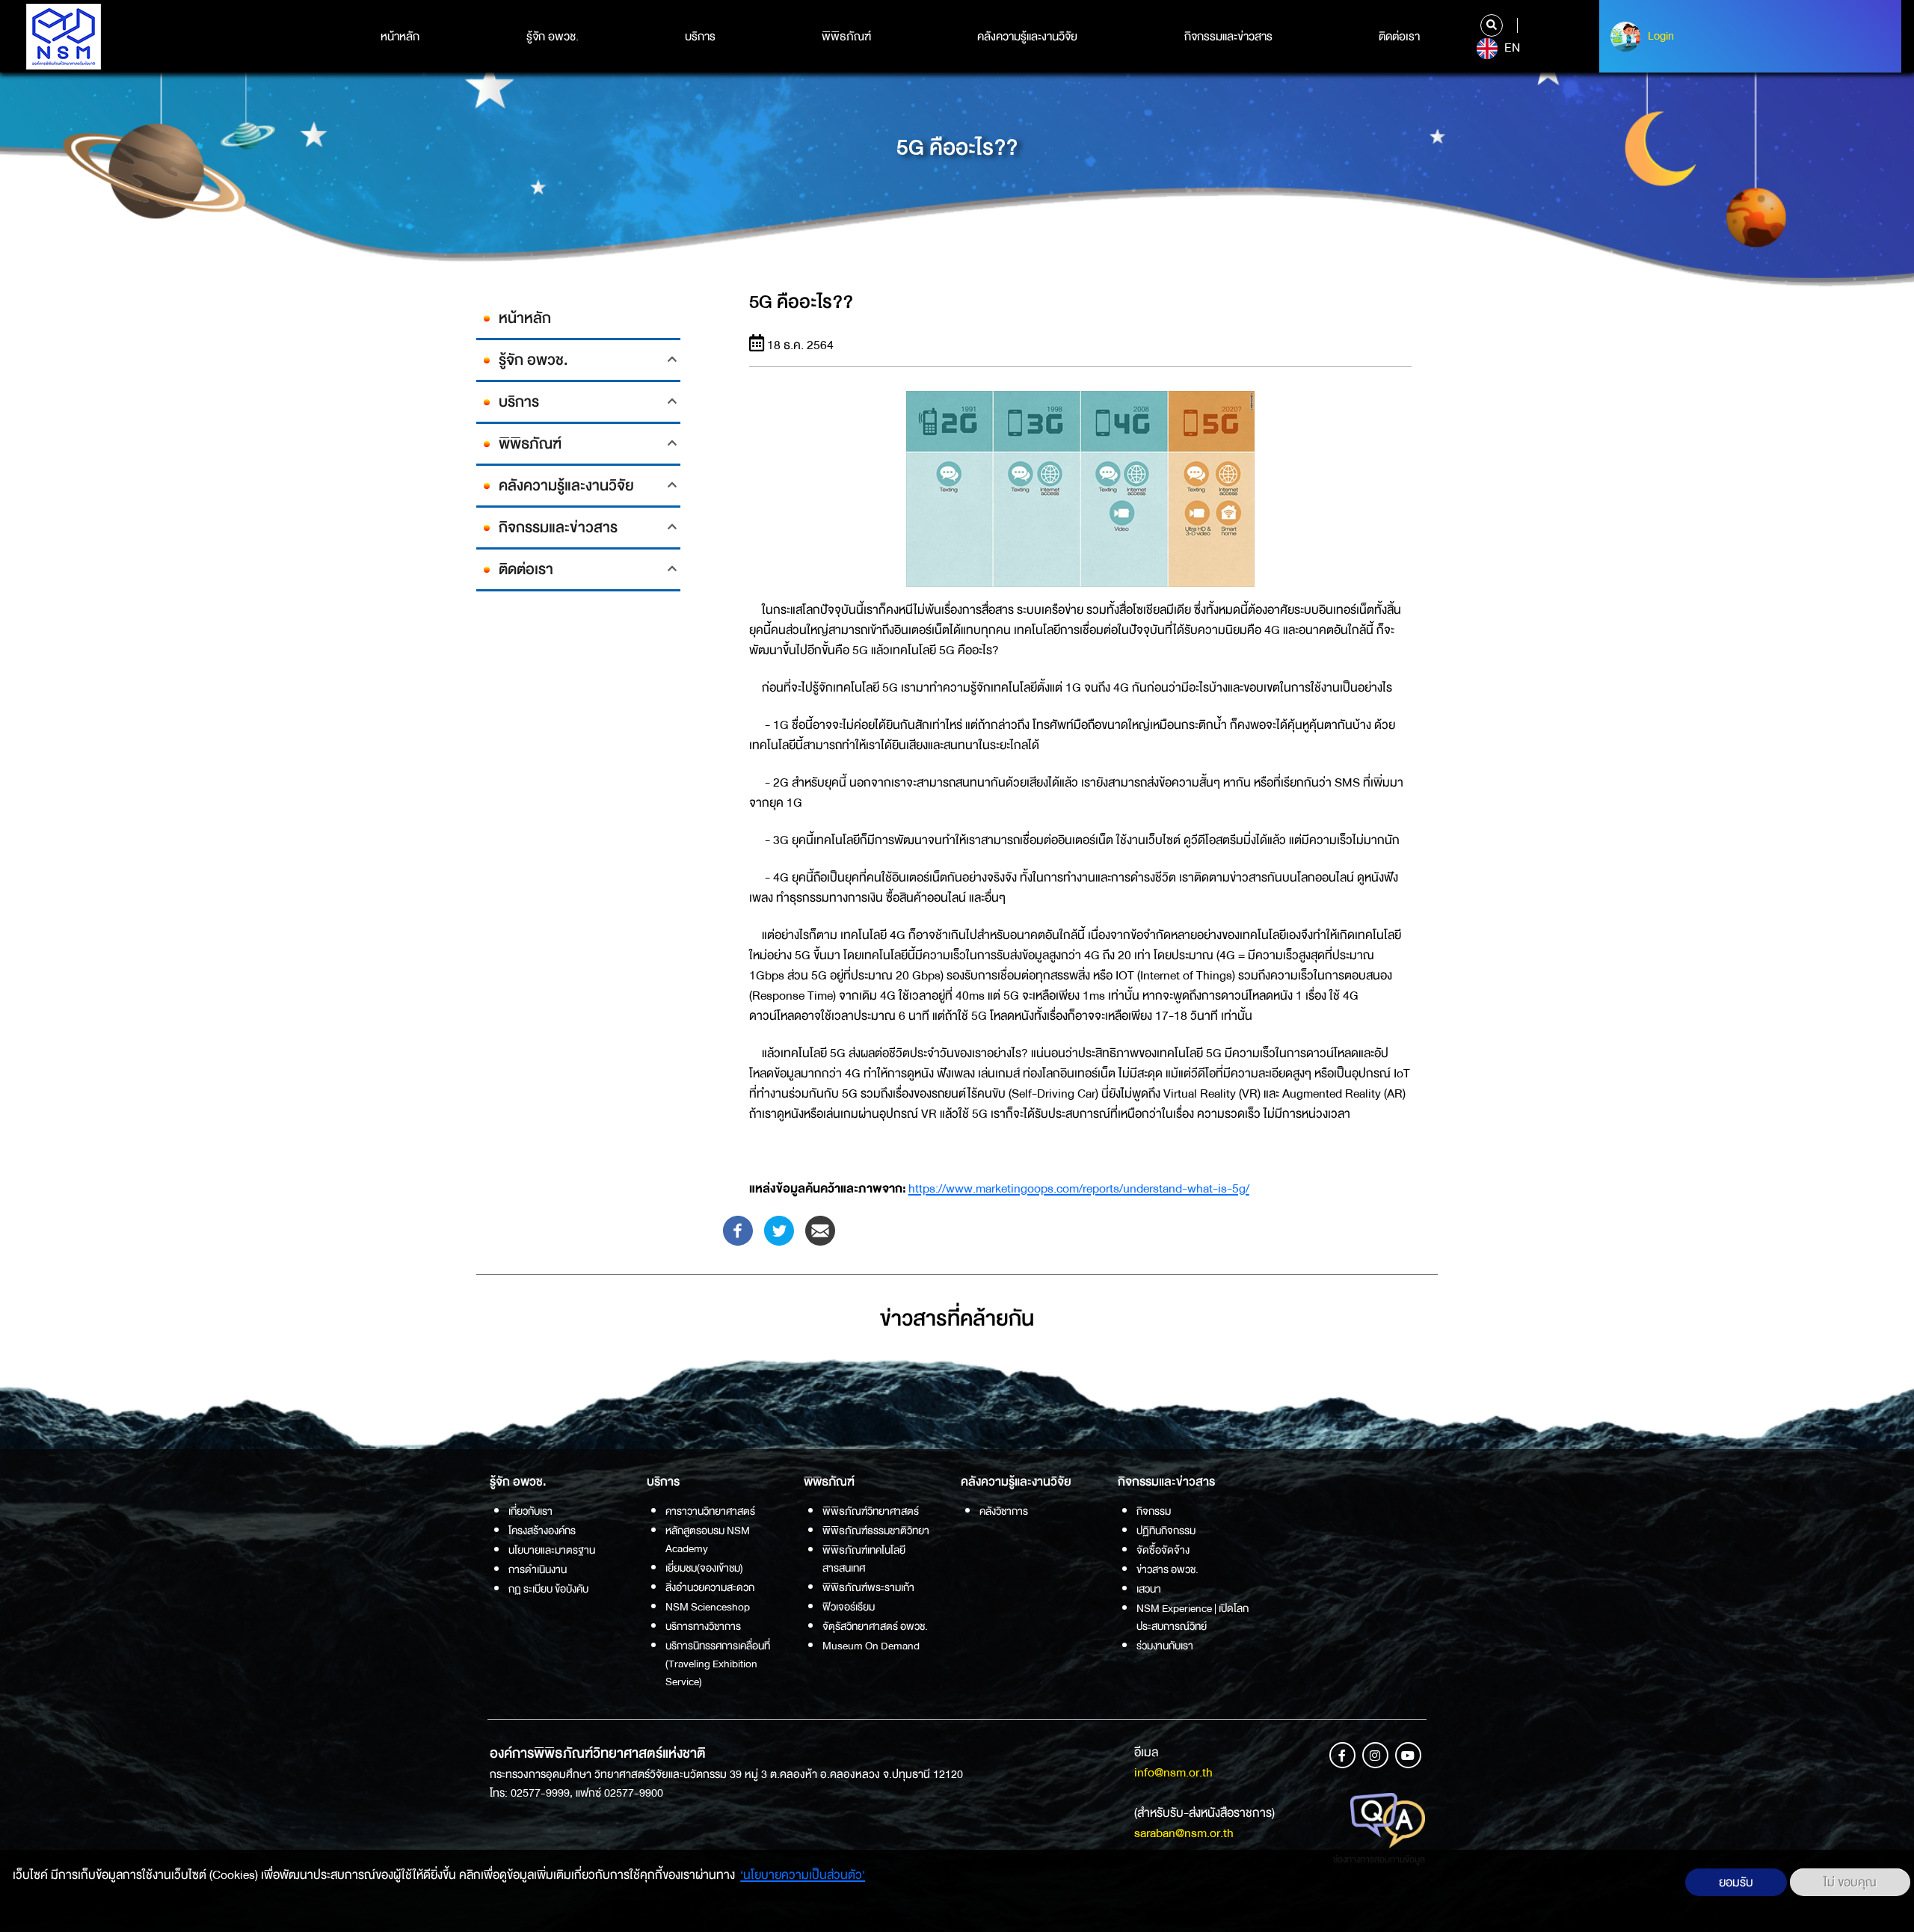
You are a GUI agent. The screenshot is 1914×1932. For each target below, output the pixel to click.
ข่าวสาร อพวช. (1167, 1569)
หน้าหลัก (400, 37)
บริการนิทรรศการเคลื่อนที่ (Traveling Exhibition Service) (718, 1664)
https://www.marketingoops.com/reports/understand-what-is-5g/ (1079, 1188)
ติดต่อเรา (1399, 37)
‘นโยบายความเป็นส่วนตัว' (803, 1875)
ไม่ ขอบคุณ (1850, 1882)
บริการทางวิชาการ (703, 1626)
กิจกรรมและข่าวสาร (1228, 37)
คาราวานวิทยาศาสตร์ (710, 1511)
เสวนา (1149, 1589)
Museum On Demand (871, 1646)
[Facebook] (738, 1230)
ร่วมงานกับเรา (1165, 1646)
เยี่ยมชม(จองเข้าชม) (704, 1568)
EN (1511, 48)
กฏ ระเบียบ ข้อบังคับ (548, 1589)
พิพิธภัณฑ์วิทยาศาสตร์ (871, 1511)
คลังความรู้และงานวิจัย (1027, 37)
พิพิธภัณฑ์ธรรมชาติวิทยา (876, 1530)
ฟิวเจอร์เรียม (849, 1607)
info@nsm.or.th (1173, 1772)
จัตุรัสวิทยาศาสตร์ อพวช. (875, 1626)
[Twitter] (779, 1230)
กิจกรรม (1154, 1511)
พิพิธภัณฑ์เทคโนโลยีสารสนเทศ (864, 1559)
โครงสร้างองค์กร (542, 1530)
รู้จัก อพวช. (553, 37)
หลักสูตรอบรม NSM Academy (708, 1539)
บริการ (700, 37)
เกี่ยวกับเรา (530, 1511)
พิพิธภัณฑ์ (846, 37)
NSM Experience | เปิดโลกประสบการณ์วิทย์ (1193, 1617)
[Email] (820, 1230)
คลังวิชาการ (1004, 1511)
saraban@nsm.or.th (1184, 1833)
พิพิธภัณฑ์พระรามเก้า (868, 1587)
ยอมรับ (1736, 1882)
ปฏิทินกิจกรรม (1166, 1530)
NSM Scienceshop (708, 1607)
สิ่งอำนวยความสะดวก (710, 1587)
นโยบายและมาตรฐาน (552, 1550)
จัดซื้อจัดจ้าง (1163, 1550)
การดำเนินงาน (538, 1569)
